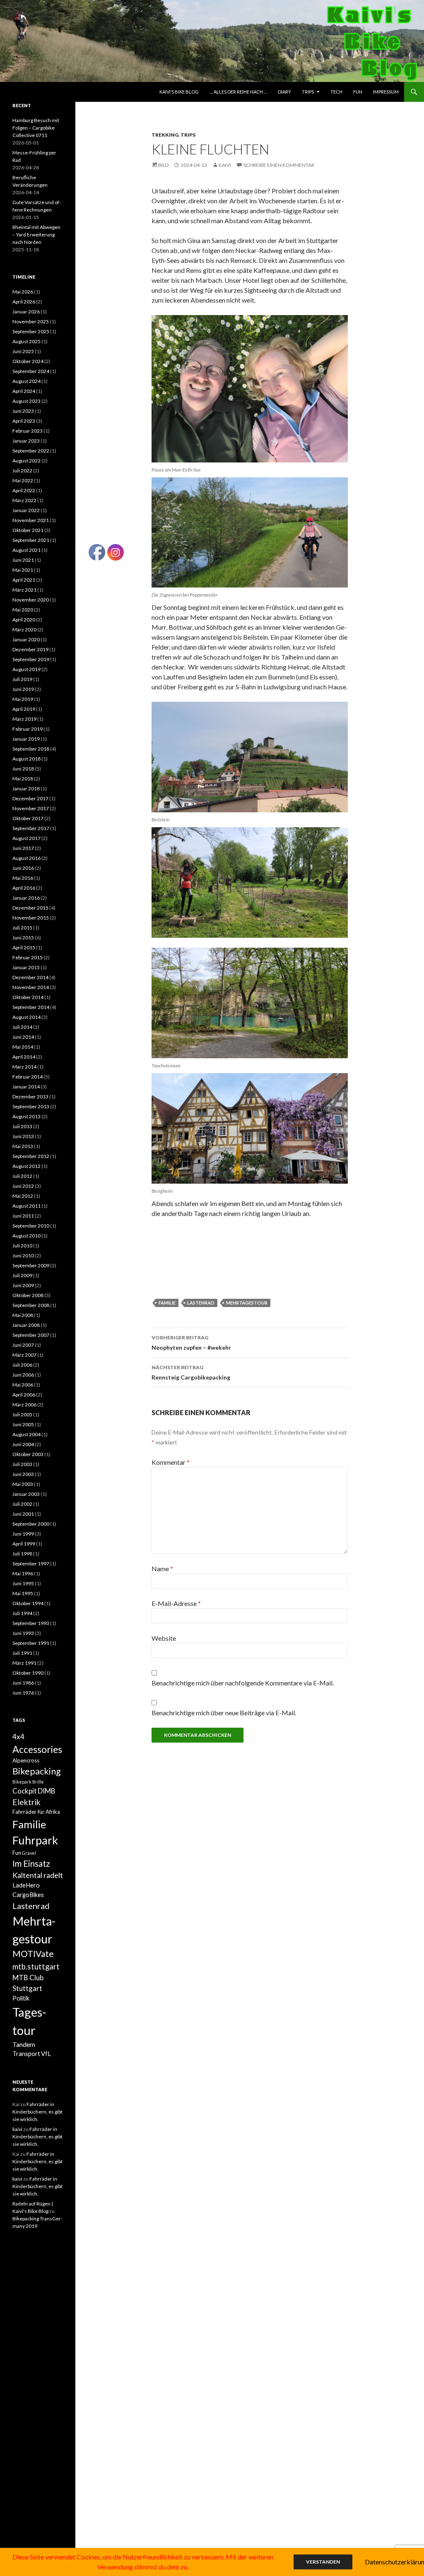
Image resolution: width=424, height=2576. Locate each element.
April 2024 (24, 391)
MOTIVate (33, 1954)
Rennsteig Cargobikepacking (191, 1372)
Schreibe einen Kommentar (279, 165)
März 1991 (24, 1663)
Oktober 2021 (28, 530)
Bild (163, 165)
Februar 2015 (28, 957)
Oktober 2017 (28, 818)
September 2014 (31, 1007)
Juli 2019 (22, 679)
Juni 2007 (23, 1345)
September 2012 (31, 1156)
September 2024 (31, 371)
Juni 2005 (23, 1424)
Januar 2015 (26, 967)
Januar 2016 (26, 898)
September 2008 (31, 1305)
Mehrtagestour (247, 1303)
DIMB (47, 1791)
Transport (26, 2054)
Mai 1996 (23, 1573)
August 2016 (26, 858)
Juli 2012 (22, 1176)
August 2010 (26, 1236)
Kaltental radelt (38, 1875)
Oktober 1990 (28, 1673)
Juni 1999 (23, 1534)
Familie (29, 1824)
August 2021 (26, 550)
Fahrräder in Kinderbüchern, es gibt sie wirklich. (37, 2112)
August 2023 (26, 401)
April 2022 (24, 490)
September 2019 (31, 659)
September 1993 (31, 1623)
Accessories (37, 1749)
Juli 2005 (22, 1414)
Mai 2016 (23, 878)
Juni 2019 (23, 689)
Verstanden (323, 2562)
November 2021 (31, 520)
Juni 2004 (23, 1444)
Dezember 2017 (30, 798)
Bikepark (22, 1782)
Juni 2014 (23, 1037)
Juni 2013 (23, 1136)
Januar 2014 (26, 1087)
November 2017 (31, 808)
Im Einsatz (31, 1863)
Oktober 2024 (28, 361)
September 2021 (31, 540)
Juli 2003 (22, 1464)
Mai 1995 (23, 1593)
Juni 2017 (23, 848)
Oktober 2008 (28, 1295)
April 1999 (24, 1544)
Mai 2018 (23, 779)
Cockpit (25, 1791)
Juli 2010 (22, 1246)
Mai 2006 (23, 1385)
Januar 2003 (26, 1494)
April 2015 (24, 947)
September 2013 (31, 1106)
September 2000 (31, 1524)
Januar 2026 (26, 312)
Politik (21, 1998)
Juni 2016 (23, 868)
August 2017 (26, 838)
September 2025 (31, 331)
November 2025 (31, 321)
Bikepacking (37, 1771)
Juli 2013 (22, 1126)
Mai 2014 (23, 1047)
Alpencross (26, 1760)
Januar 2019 (26, 739)
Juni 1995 (23, 1583)
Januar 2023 (26, 441)
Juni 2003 (23, 1474)
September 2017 (31, 828)
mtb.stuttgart (36, 1967)
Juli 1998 (22, 1554)
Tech (336, 92)
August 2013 (26, 1116)
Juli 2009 (22, 1275)
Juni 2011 (23, 1216)
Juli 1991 (22, 1653)
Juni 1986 (23, 1683)
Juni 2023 (23, 411)
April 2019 (24, 709)
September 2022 (31, 451)
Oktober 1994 (28, 1603)
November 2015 (31, 918)
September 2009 (31, 1265)
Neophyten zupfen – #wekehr (191, 1343)
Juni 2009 (23, 1285)
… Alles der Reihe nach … (238, 92)
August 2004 (26, 1434)
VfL (46, 2054)
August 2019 (26, 669)
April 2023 (24, 421)
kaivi (225, 165)
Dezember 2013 (30, 1097)
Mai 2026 (23, 292)
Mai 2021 (23, 570)
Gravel (29, 1853)
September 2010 (31, 1226)
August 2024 (26, 381)
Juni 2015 (23, 938)
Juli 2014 (22, 1027)
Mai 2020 (23, 610)
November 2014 (31, 987)
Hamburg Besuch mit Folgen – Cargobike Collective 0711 (36, 128)
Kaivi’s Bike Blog (179, 92)
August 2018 (26, 759)
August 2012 (26, 1166)
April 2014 (24, 1057)
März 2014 (24, 1067)
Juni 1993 (23, 1633)
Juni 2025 (23, 351)
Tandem (24, 2044)
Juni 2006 (23, 1375)
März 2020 (24, 630)
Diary (284, 92)
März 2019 (24, 719)
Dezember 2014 (30, 977)
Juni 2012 (23, 1186)
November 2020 (31, 600)
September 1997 (31, 1564)
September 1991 (31, 1643)
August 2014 (26, 1017)
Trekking (165, 135)
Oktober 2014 (28, 997)
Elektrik (26, 1802)
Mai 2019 (23, 699)
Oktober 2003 (28, 1454)
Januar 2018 (26, 788)
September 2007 (31, 1335)
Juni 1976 (23, 1693)
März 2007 (24, 1355)
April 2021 (24, 580)
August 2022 (26, 461)
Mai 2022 (23, 480)
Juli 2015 (22, 928)
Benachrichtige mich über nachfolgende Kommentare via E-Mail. (243, 1683)
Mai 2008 (23, 1315)
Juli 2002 (22, 1504)
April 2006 (24, 1395)
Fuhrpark (35, 1840)
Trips (308, 92)
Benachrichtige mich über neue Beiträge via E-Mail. (224, 1713)
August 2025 (26, 341)
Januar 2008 (26, 1325)
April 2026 (24, 302)
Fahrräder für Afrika (36, 1812)
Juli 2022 (22, 471)
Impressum (386, 92)
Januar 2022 (26, 510)
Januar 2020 (26, 639)
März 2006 (24, 1405)
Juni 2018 (23, 769)
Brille (38, 1782)
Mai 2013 (23, 1146)
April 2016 (24, 888)
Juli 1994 (22, 1613)
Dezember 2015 (30, 908)
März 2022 (24, 500)
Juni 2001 (23, 1514)
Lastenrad (201, 1303)
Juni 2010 (23, 1255)
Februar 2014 (28, 1077)
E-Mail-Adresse (176, 1603)
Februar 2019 (28, 729)
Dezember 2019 (30, 649)
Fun (358, 92)
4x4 (18, 1737)
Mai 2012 (23, 1196)
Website (164, 1638)
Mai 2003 (23, 1484)
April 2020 (24, 620)
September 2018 (31, 749)
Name (162, 1568)
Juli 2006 (22, 1365)
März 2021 (24, 590)
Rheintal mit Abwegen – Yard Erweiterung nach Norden (36, 235)
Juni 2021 (23, 560)
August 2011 (26, 1206)
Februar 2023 (28, 431)
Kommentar (171, 1462)
